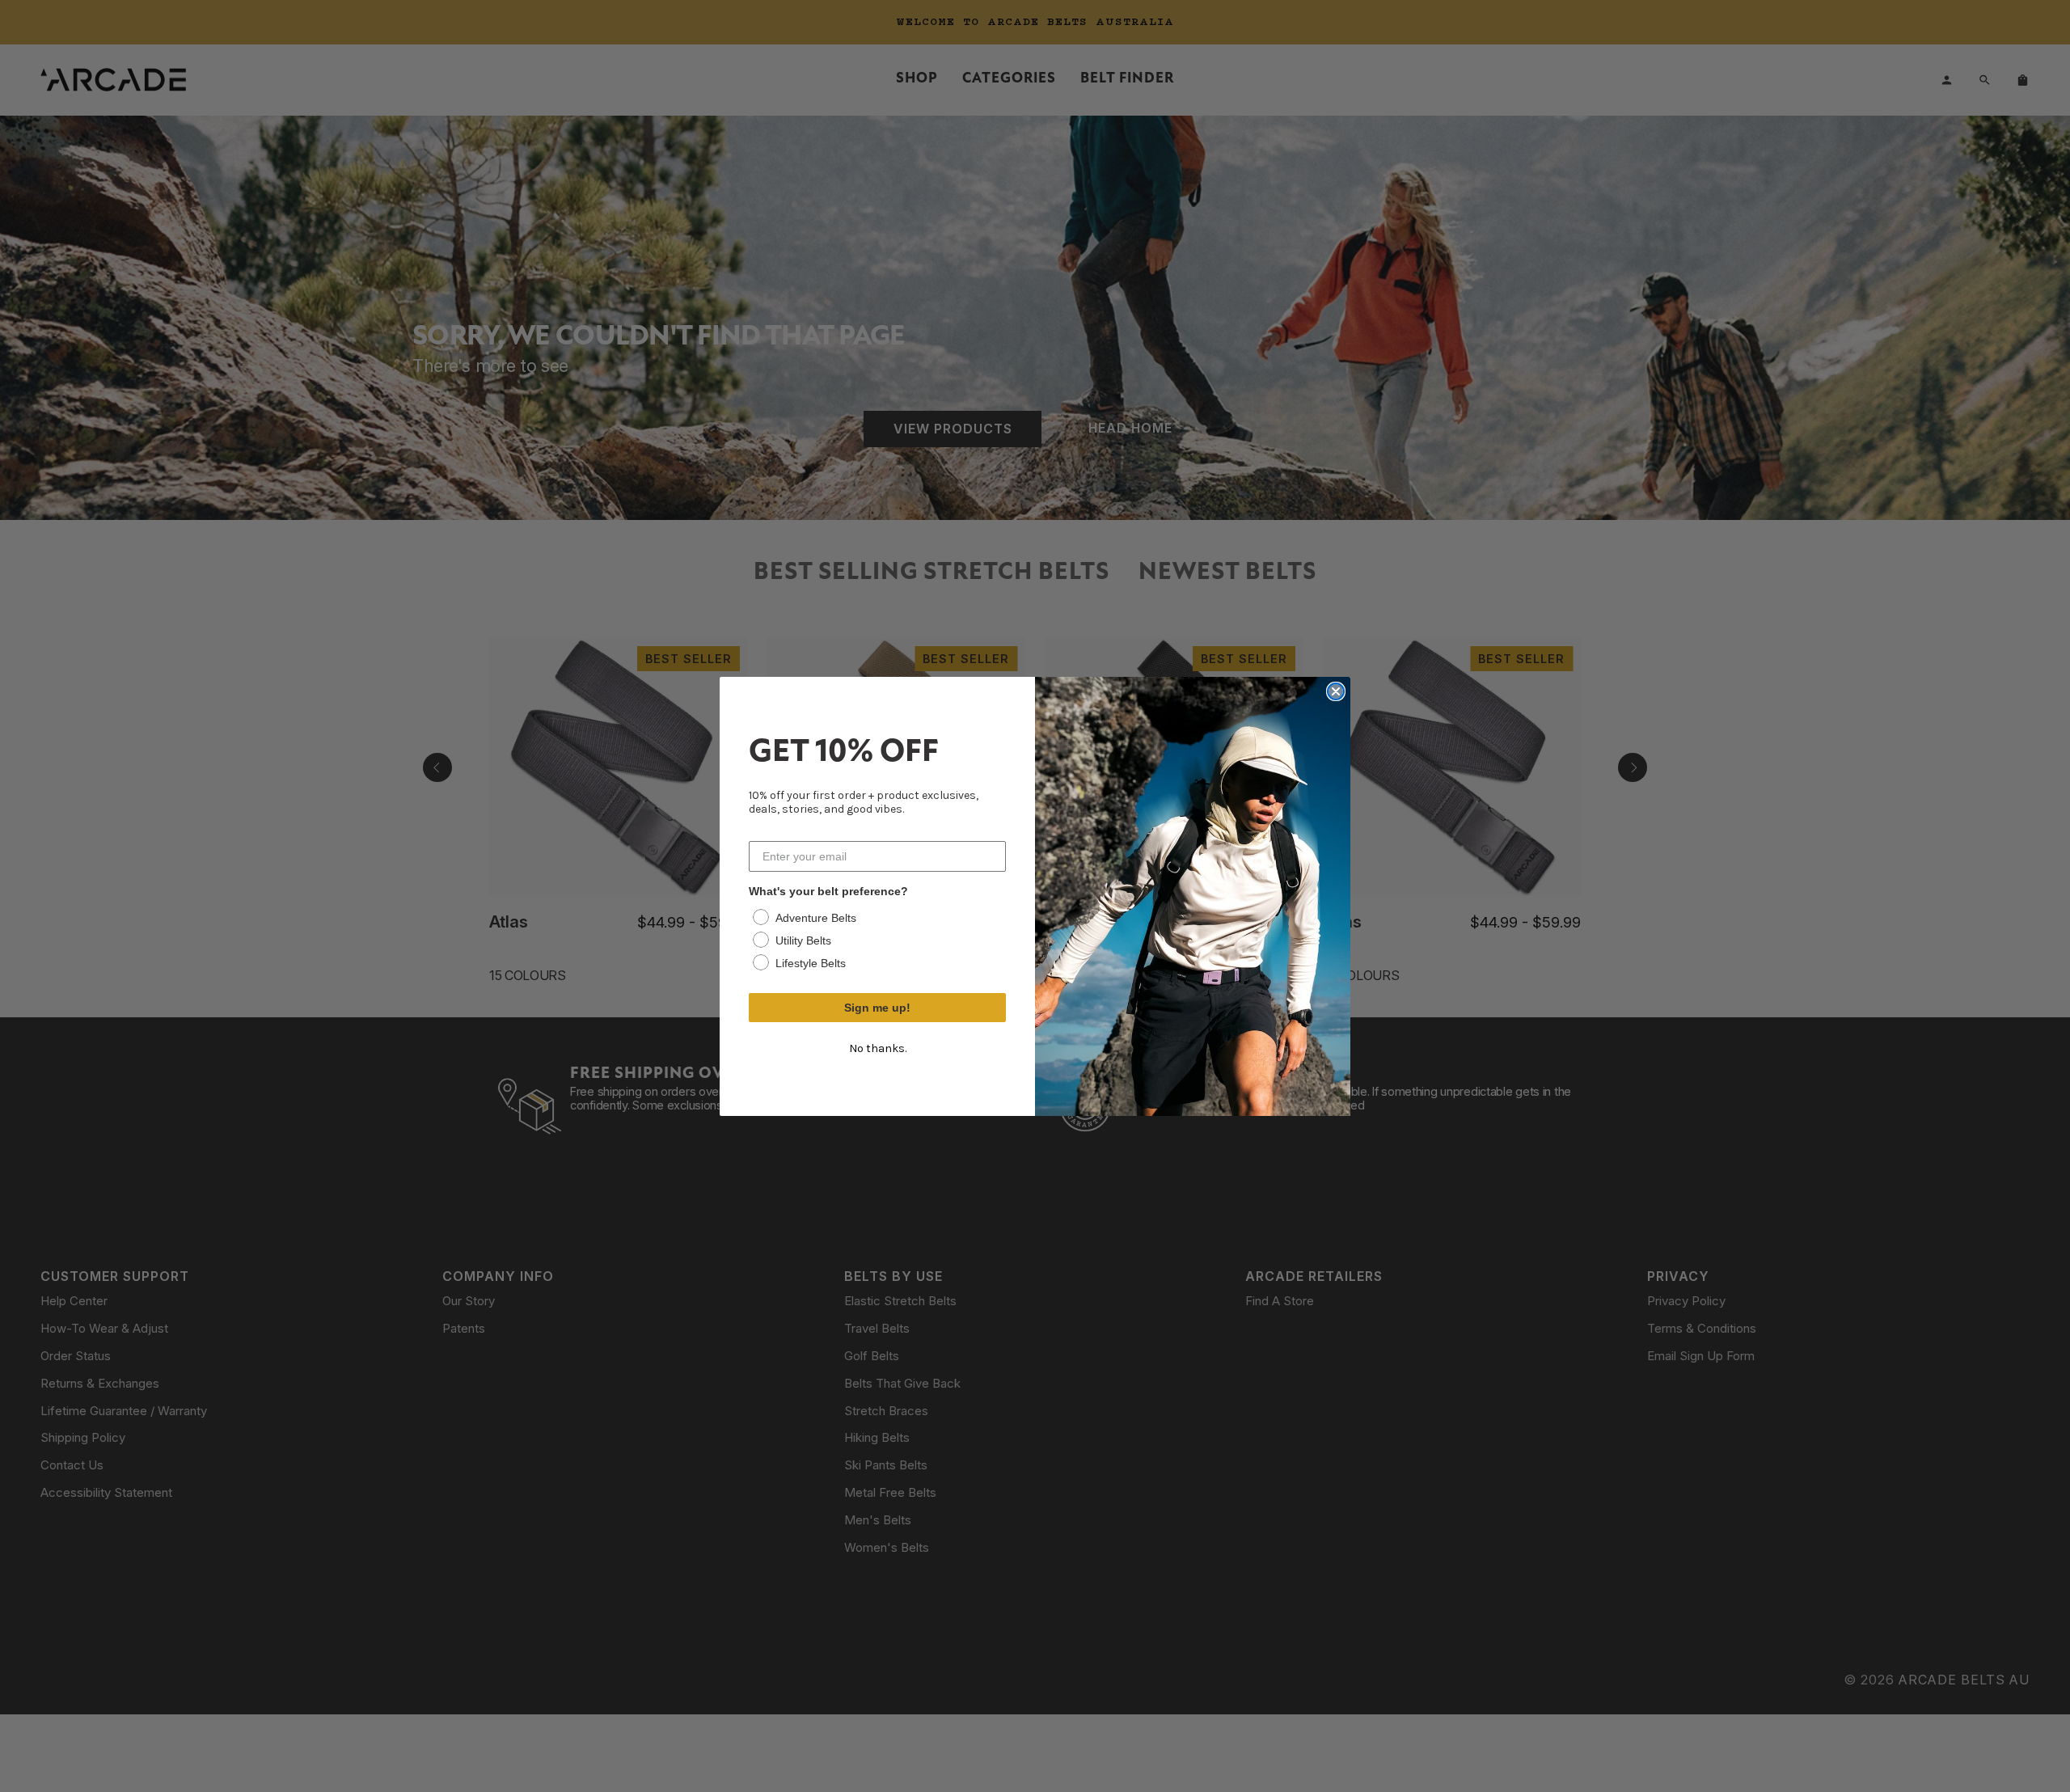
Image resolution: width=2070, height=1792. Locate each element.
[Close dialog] (1336, 691)
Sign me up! (877, 1008)
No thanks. (878, 1048)
